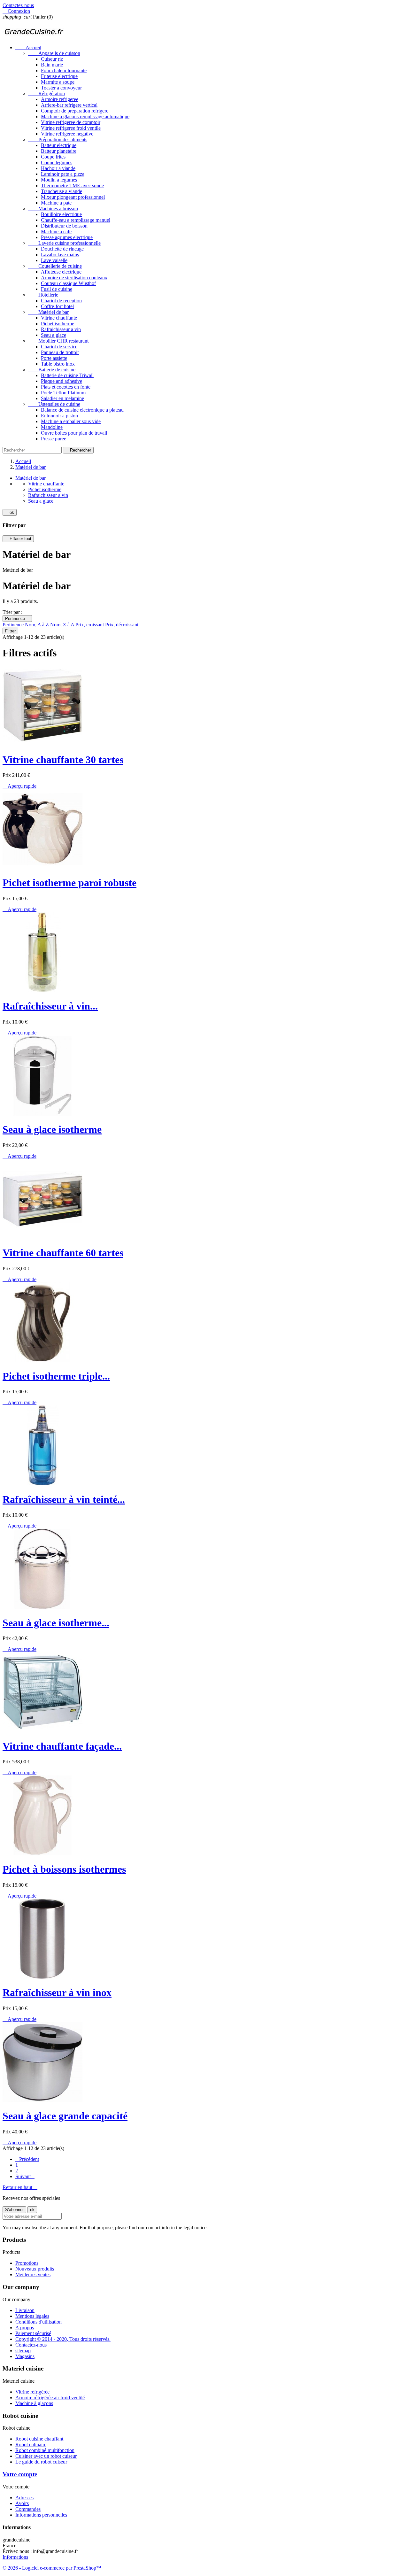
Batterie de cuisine (52, 370)
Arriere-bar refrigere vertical (69, 105)
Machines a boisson (53, 209)
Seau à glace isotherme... (56, 1623)
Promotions (27, 2263)
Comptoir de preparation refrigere (75, 111)
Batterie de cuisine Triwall (67, 375)
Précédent (27, 2159)
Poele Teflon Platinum (63, 393)
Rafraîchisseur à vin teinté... (64, 1499)
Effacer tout (18, 539)
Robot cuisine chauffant (39, 2439)
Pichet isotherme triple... (56, 1376)
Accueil (28, 47)
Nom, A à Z (38, 625)
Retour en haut (20, 2187)
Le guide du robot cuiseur (41, 2462)
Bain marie (52, 65)
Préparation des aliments (58, 139)
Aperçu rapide (19, 786)
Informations (15, 2557)
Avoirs (22, 2503)
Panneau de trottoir (60, 352)
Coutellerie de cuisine (55, 266)
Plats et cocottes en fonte (66, 387)
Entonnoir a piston (59, 416)
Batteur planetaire (59, 151)
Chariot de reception (61, 301)
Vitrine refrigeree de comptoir (71, 122)
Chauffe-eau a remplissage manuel (76, 220)
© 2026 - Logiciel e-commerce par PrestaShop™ (52, 2568)
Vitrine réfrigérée (32, 2392)
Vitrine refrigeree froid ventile (71, 128)
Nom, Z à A (63, 625)
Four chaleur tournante (64, 70)
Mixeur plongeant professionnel (73, 197)
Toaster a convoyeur (61, 88)
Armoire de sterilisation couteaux (74, 278)
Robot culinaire (31, 2444)
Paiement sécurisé (33, 2333)
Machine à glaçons (34, 2403)
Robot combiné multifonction (45, 2450)
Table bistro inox (58, 364)
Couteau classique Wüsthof (68, 283)
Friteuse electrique (59, 76)
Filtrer (10, 631)
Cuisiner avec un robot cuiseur (46, 2456)
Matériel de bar (48, 312)
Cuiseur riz (52, 59)
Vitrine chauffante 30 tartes (63, 760)
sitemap (23, 2351)
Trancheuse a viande (62, 191)
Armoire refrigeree (60, 99)
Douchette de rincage (62, 249)
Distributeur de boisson (64, 226)
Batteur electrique (59, 145)
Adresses (24, 2498)
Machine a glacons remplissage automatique (85, 116)
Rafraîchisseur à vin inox (57, 1992)
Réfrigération (46, 93)
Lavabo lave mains (60, 255)
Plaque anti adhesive (62, 381)
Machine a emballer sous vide (71, 421)
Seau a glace (54, 335)
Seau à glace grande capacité (65, 2116)
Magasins (25, 2356)
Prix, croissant (90, 625)
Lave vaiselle (54, 260)
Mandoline (52, 427)
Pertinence (17, 619)
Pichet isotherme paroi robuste (69, 883)
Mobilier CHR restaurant (58, 341)
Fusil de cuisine (57, 289)
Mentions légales (32, 2316)
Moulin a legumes (59, 180)
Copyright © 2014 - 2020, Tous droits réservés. (63, 2339)
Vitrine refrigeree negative (67, 134)
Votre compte (20, 2474)
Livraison (25, 2310)
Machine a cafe (56, 232)
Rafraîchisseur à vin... (50, 1006)
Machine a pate (56, 203)
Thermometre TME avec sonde (72, 186)
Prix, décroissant (122, 625)
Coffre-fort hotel (57, 306)
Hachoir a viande (58, 168)
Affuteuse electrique (61, 272)
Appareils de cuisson (54, 53)
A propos (25, 2328)
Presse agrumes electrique (67, 237)
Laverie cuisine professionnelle (64, 243)
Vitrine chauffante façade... (62, 1746)
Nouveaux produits (35, 2269)
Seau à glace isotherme (52, 1129)
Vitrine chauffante (59, 318)
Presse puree (54, 439)
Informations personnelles (41, 2515)
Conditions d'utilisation (39, 2322)
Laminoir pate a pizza (63, 174)
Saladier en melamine (62, 398)
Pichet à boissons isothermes (64, 1869)
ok (10, 512)
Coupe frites (53, 157)
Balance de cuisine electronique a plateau (82, 410)
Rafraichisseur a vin (61, 329)
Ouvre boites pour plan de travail (74, 433)
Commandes (28, 2509)
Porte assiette (54, 358)
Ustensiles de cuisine (54, 404)
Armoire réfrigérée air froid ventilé (50, 2398)
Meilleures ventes (33, 2274)
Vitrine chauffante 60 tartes (63, 1253)
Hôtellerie (43, 295)
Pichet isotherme (58, 324)
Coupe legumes (57, 162)
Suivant (25, 2176)
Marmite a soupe (58, 82)
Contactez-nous (18, 5)
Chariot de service (59, 347)
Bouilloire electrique (61, 214)
